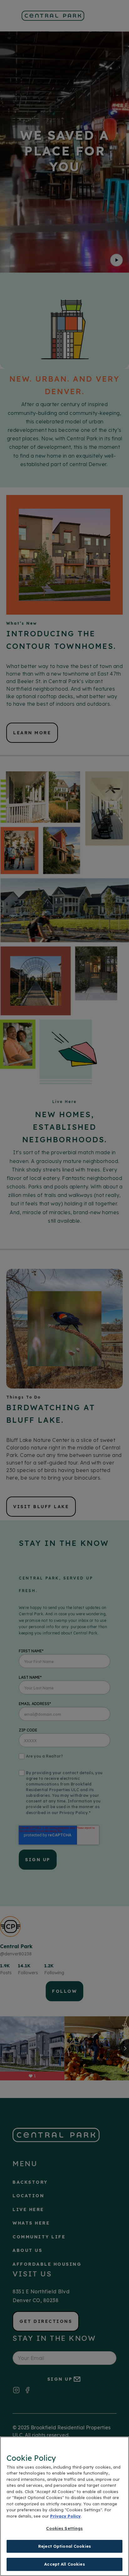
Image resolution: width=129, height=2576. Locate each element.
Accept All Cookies (64, 2564)
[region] (64, 2506)
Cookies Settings (64, 2528)
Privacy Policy (65, 2516)
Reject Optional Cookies (64, 2546)
